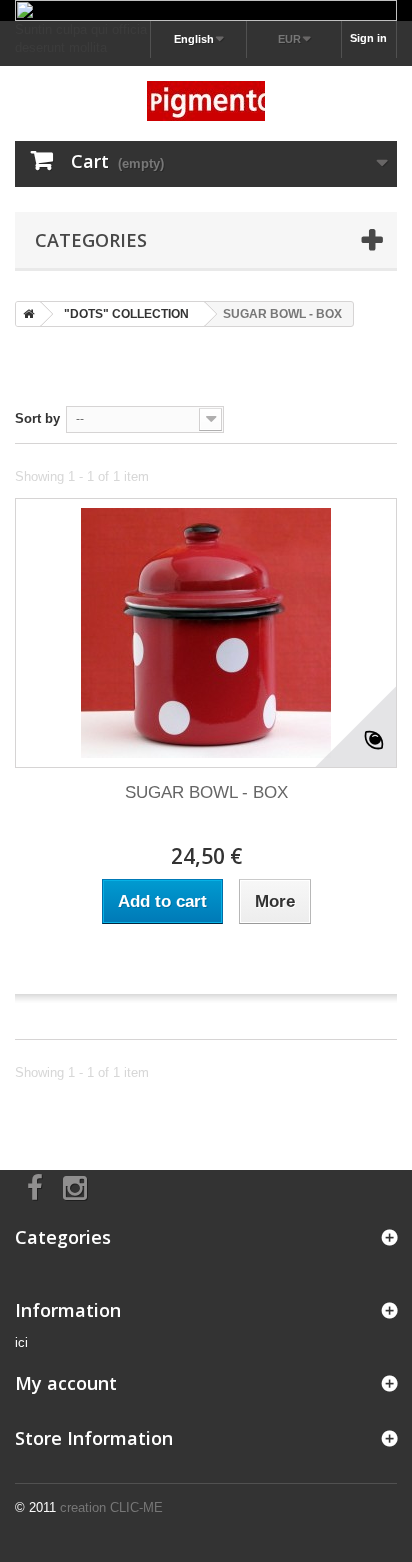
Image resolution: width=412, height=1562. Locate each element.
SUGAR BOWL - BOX (206, 792)
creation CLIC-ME (111, 1507)
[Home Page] (25, 314)
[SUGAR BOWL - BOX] (206, 633)
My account (66, 1383)
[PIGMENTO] (206, 101)
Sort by (37, 418)
